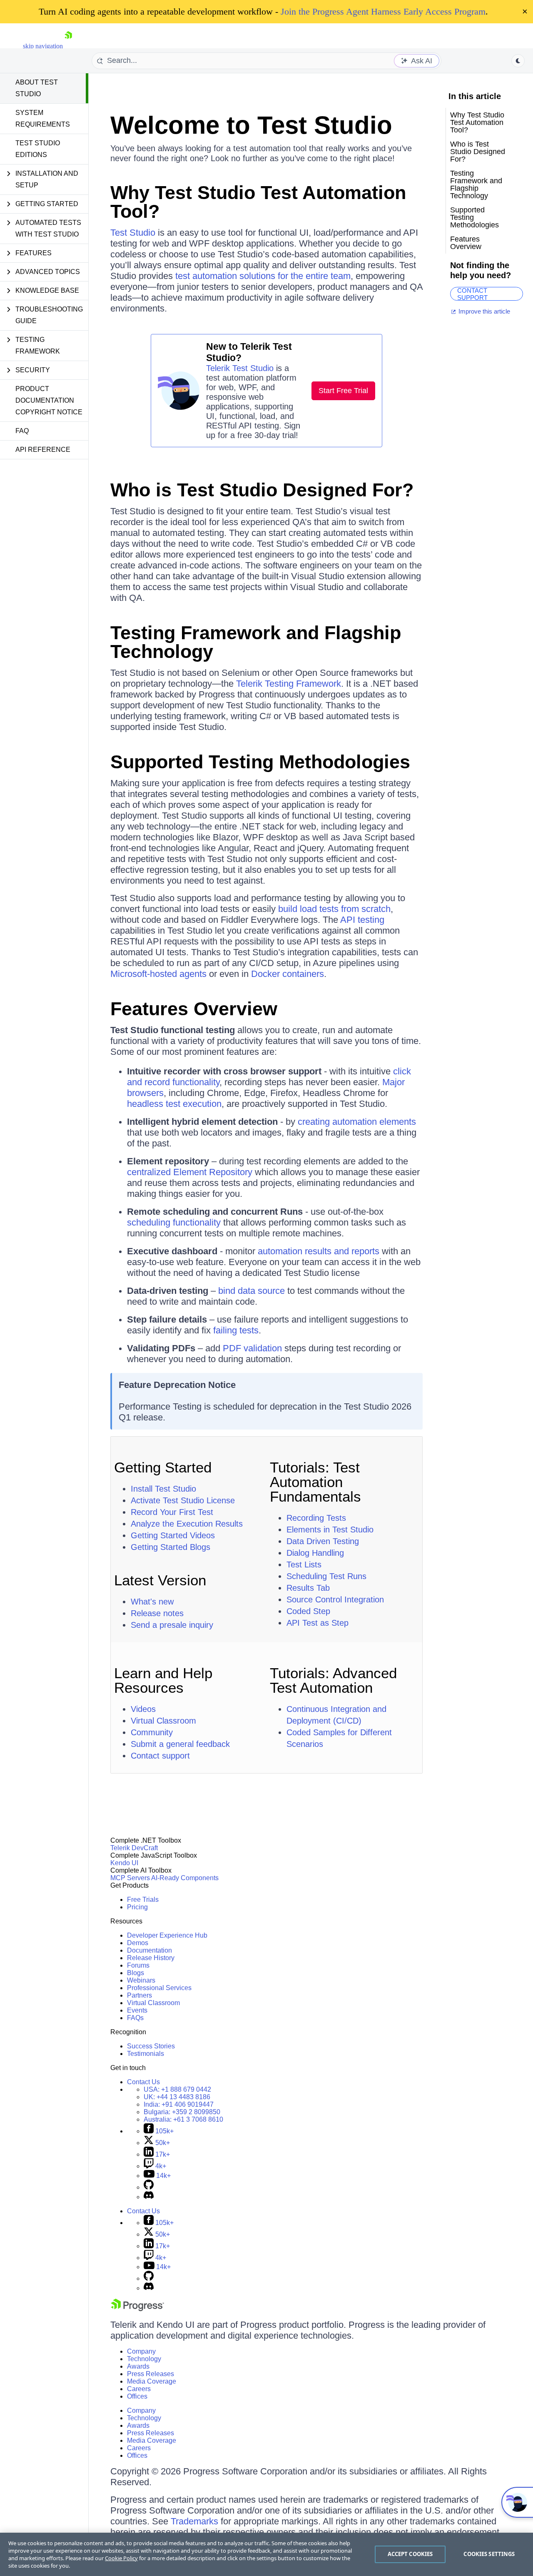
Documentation (149, 1950)
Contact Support (472, 294)
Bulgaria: (182, 2112)
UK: (177, 2097)
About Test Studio (37, 88)
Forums (138, 1965)
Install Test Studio (163, 1489)
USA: (177, 2089)
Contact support (160, 1756)
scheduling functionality (174, 1222)
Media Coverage (152, 2381)
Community (152, 1732)
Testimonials (146, 2054)
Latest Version (160, 1580)
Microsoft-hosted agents (158, 974)
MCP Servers (130, 1878)
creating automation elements (357, 1122)
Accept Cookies (410, 2554)
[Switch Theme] (518, 61)
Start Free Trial (343, 391)
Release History (151, 1958)
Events (137, 2010)
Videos (143, 1709)
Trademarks (194, 2521)
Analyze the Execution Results (187, 1524)
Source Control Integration (335, 1599)
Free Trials (143, 1900)
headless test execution (174, 1104)
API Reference (43, 450)
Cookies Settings (489, 2554)
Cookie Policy (121, 2558)
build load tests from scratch (334, 909)
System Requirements (43, 118)
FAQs (135, 2018)
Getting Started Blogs (171, 1547)
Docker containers (288, 974)
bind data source (252, 1291)
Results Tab (308, 1588)
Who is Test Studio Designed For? (262, 490)
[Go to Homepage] (68, 46)
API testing (362, 920)
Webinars (141, 1980)
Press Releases (151, 2374)
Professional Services (159, 1988)
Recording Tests (316, 1518)
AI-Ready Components (185, 1878)
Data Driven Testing (323, 1541)
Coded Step (308, 1611)
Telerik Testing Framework (289, 684)
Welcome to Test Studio (251, 125)
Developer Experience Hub (167, 1935)
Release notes (157, 1613)
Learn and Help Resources (163, 1680)
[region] (266, 2554)
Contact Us (143, 2082)
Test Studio (133, 233)
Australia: (183, 2119)
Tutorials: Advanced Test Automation (333, 1680)
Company (141, 2351)
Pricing (137, 1907)
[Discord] (149, 2197)
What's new (152, 1602)
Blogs (136, 1973)
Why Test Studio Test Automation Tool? (258, 202)
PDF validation (252, 1348)
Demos (138, 1943)
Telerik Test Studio (240, 368)
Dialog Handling (315, 1553)
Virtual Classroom (163, 1721)
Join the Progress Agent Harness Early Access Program (383, 11)
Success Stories (151, 2046)
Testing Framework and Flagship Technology (256, 642)
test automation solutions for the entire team (263, 276)
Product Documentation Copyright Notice (49, 400)
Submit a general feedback (180, 1744)
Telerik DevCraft (134, 1848)
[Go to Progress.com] (137, 2309)
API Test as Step (318, 1623)
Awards (138, 2366)
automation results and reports (319, 1251)
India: (179, 2104)
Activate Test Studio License (183, 1500)
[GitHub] (149, 2187)
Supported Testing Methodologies (260, 762)
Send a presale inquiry (172, 1625)
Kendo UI (124, 1863)
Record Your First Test (172, 1512)
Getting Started (163, 1467)
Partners (139, 1995)
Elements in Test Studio (330, 1530)
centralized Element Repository (190, 1172)
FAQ (22, 431)
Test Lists (304, 1565)
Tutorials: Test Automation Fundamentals (315, 1482)
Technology (144, 2359)
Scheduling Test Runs (326, 1576)
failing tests (236, 1330)
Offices (137, 2396)
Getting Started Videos (173, 1535)
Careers (139, 2389)
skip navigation (43, 46)
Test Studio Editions (38, 149)
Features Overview (194, 1009)
